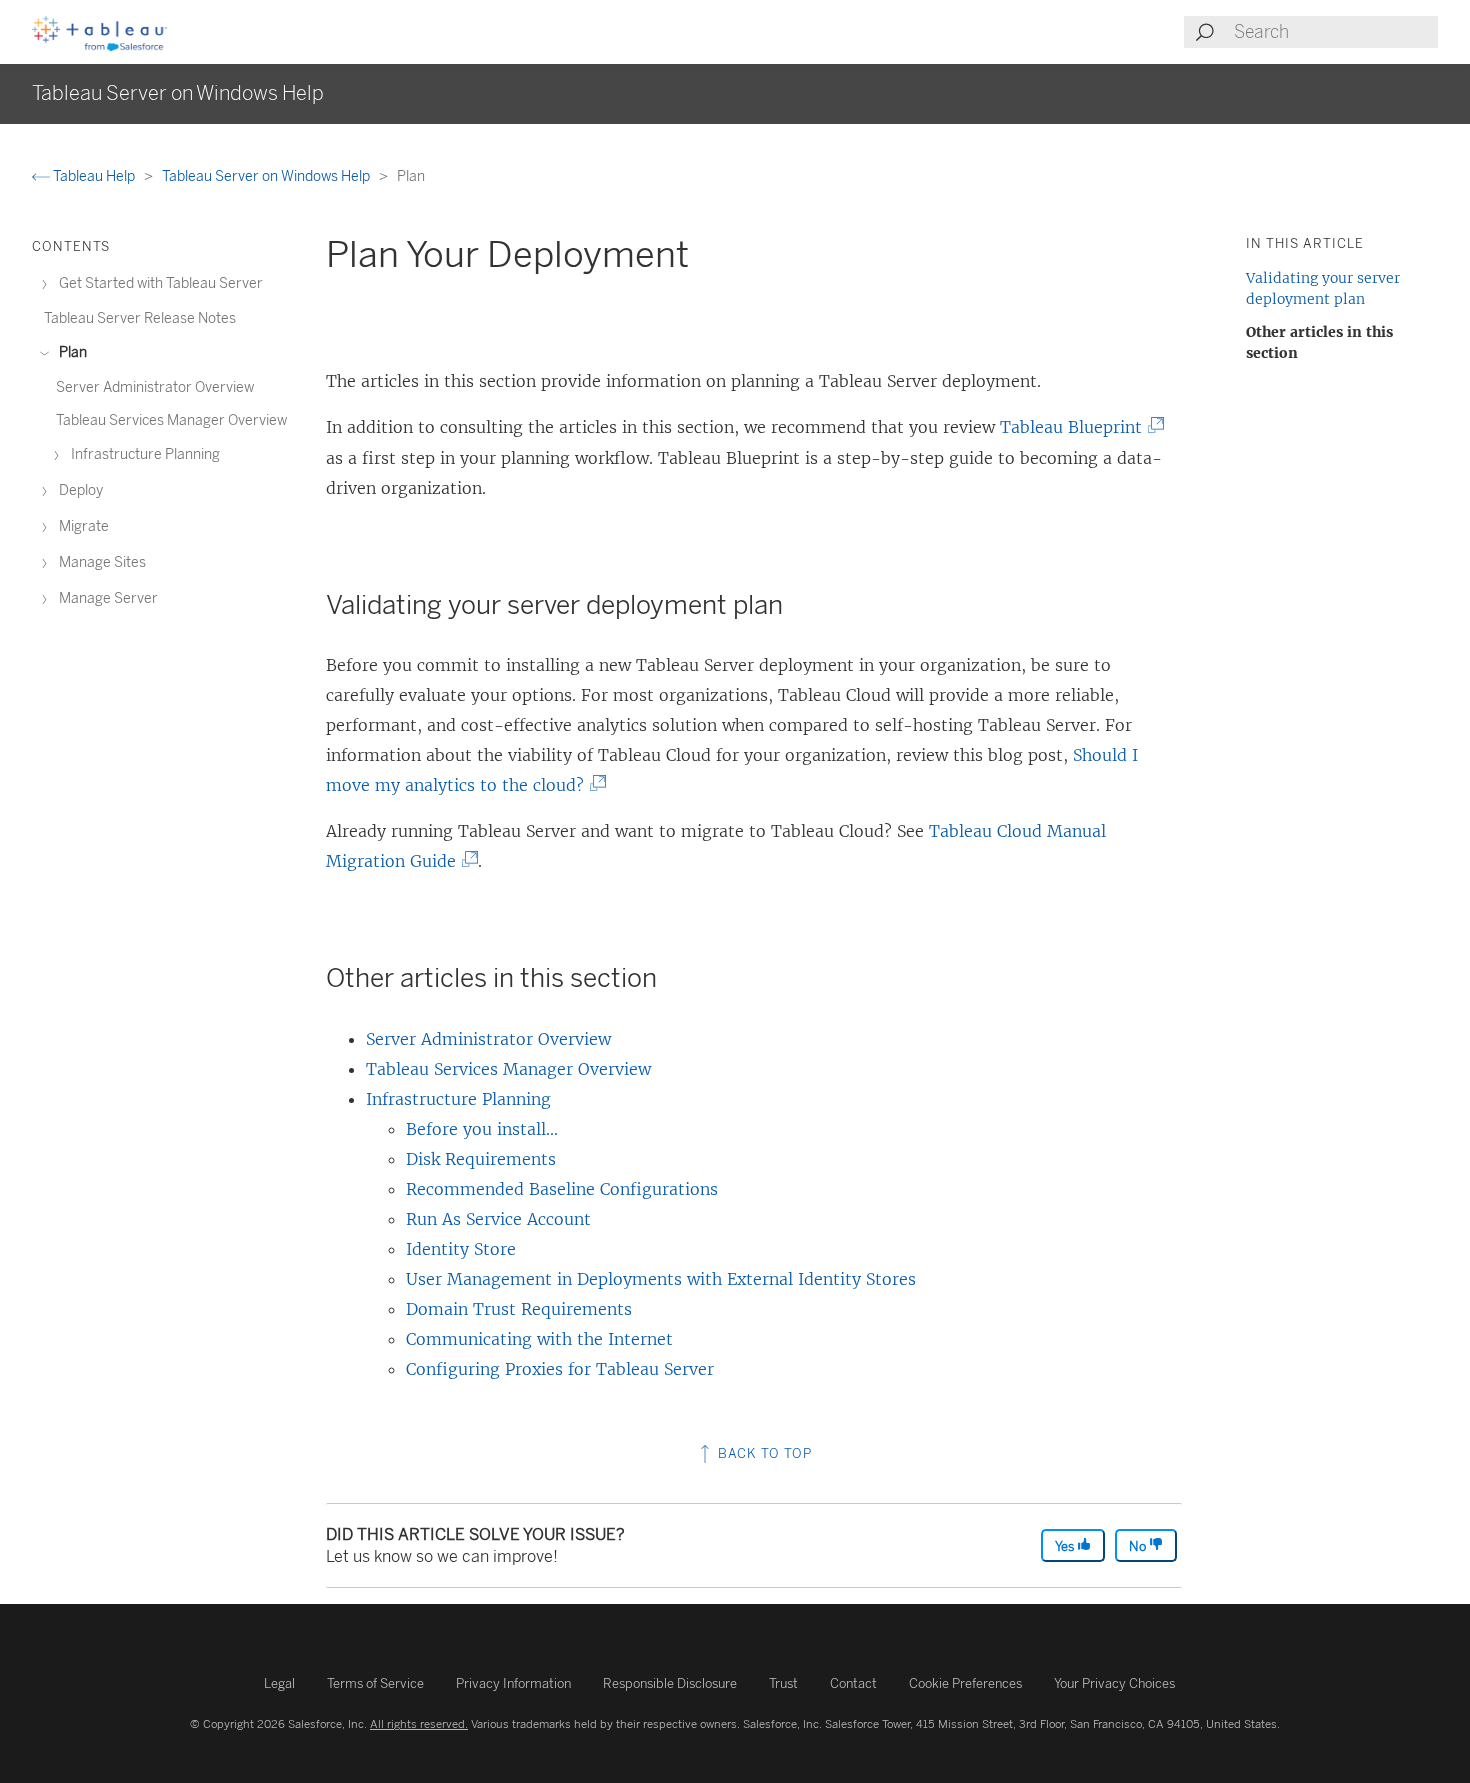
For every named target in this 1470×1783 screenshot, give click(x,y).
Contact (853, 1683)
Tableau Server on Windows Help (267, 176)
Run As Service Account (498, 1219)
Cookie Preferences (965, 1683)
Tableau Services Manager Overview (508, 1069)
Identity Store (461, 1249)
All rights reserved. (419, 1724)
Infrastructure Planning (458, 1099)
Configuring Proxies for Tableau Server (560, 1369)
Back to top (763, 1453)
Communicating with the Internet (539, 1339)
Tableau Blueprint (1077, 427)
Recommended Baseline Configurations (562, 1189)
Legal (279, 1683)
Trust (783, 1683)
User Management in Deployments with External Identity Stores (661, 1279)
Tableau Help (94, 176)
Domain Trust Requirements (519, 1309)
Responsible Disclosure (670, 1683)
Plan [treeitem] (71, 352)
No (1139, 1546)
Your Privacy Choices (1114, 1683)
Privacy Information (513, 1683)
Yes (1066, 1546)
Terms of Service (375, 1683)
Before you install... (482, 1129)
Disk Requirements (481, 1159)
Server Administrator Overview (488, 1039)
